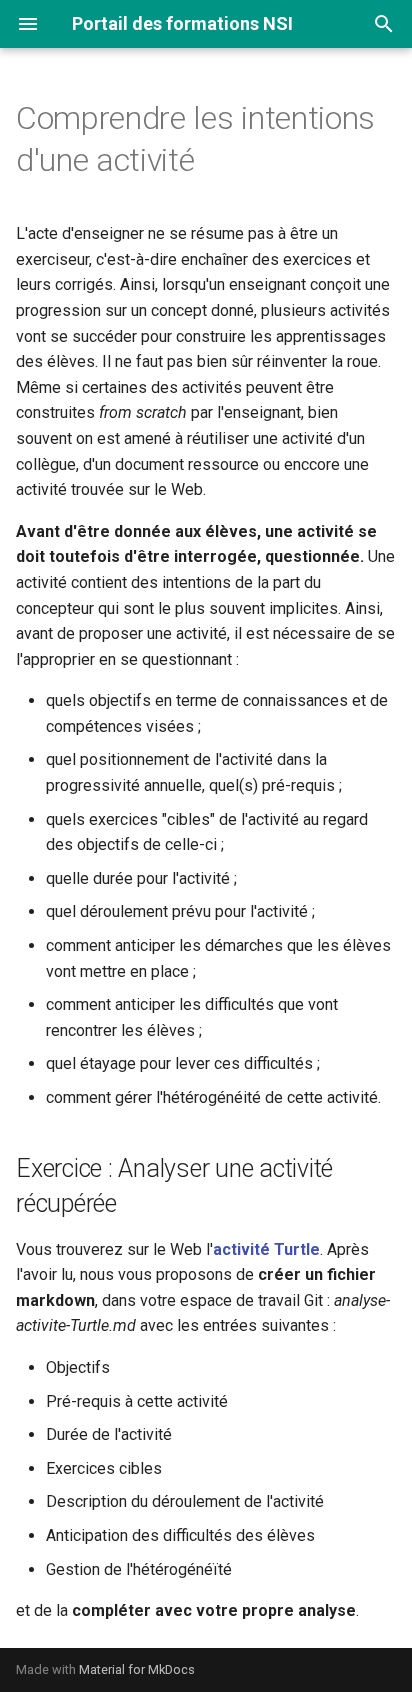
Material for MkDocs (137, 1669)
